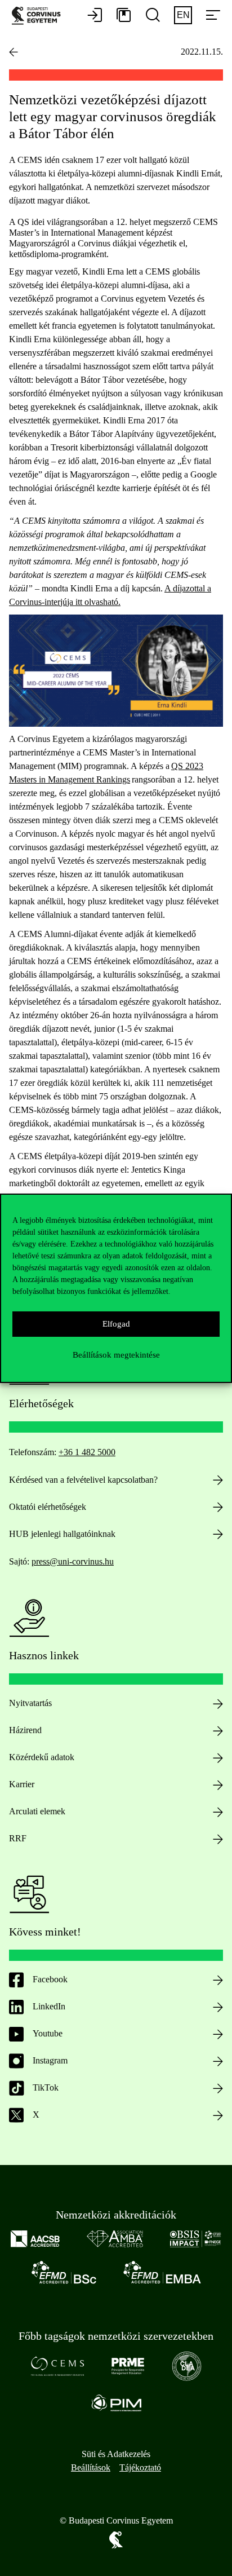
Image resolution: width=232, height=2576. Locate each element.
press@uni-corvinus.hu (73, 1561)
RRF (18, 1838)
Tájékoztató (140, 2467)
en (183, 15)
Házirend (25, 1730)
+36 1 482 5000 (87, 1452)
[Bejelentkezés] (95, 16)
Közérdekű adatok (42, 1757)
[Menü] (213, 16)
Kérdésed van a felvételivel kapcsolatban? (83, 1480)
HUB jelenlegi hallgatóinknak (62, 1534)
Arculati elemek (37, 1811)
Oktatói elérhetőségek (48, 1507)
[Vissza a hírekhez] (14, 52)
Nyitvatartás (30, 1703)
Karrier (22, 1784)
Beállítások (91, 2467)
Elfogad (116, 1324)
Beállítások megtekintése (116, 1355)
